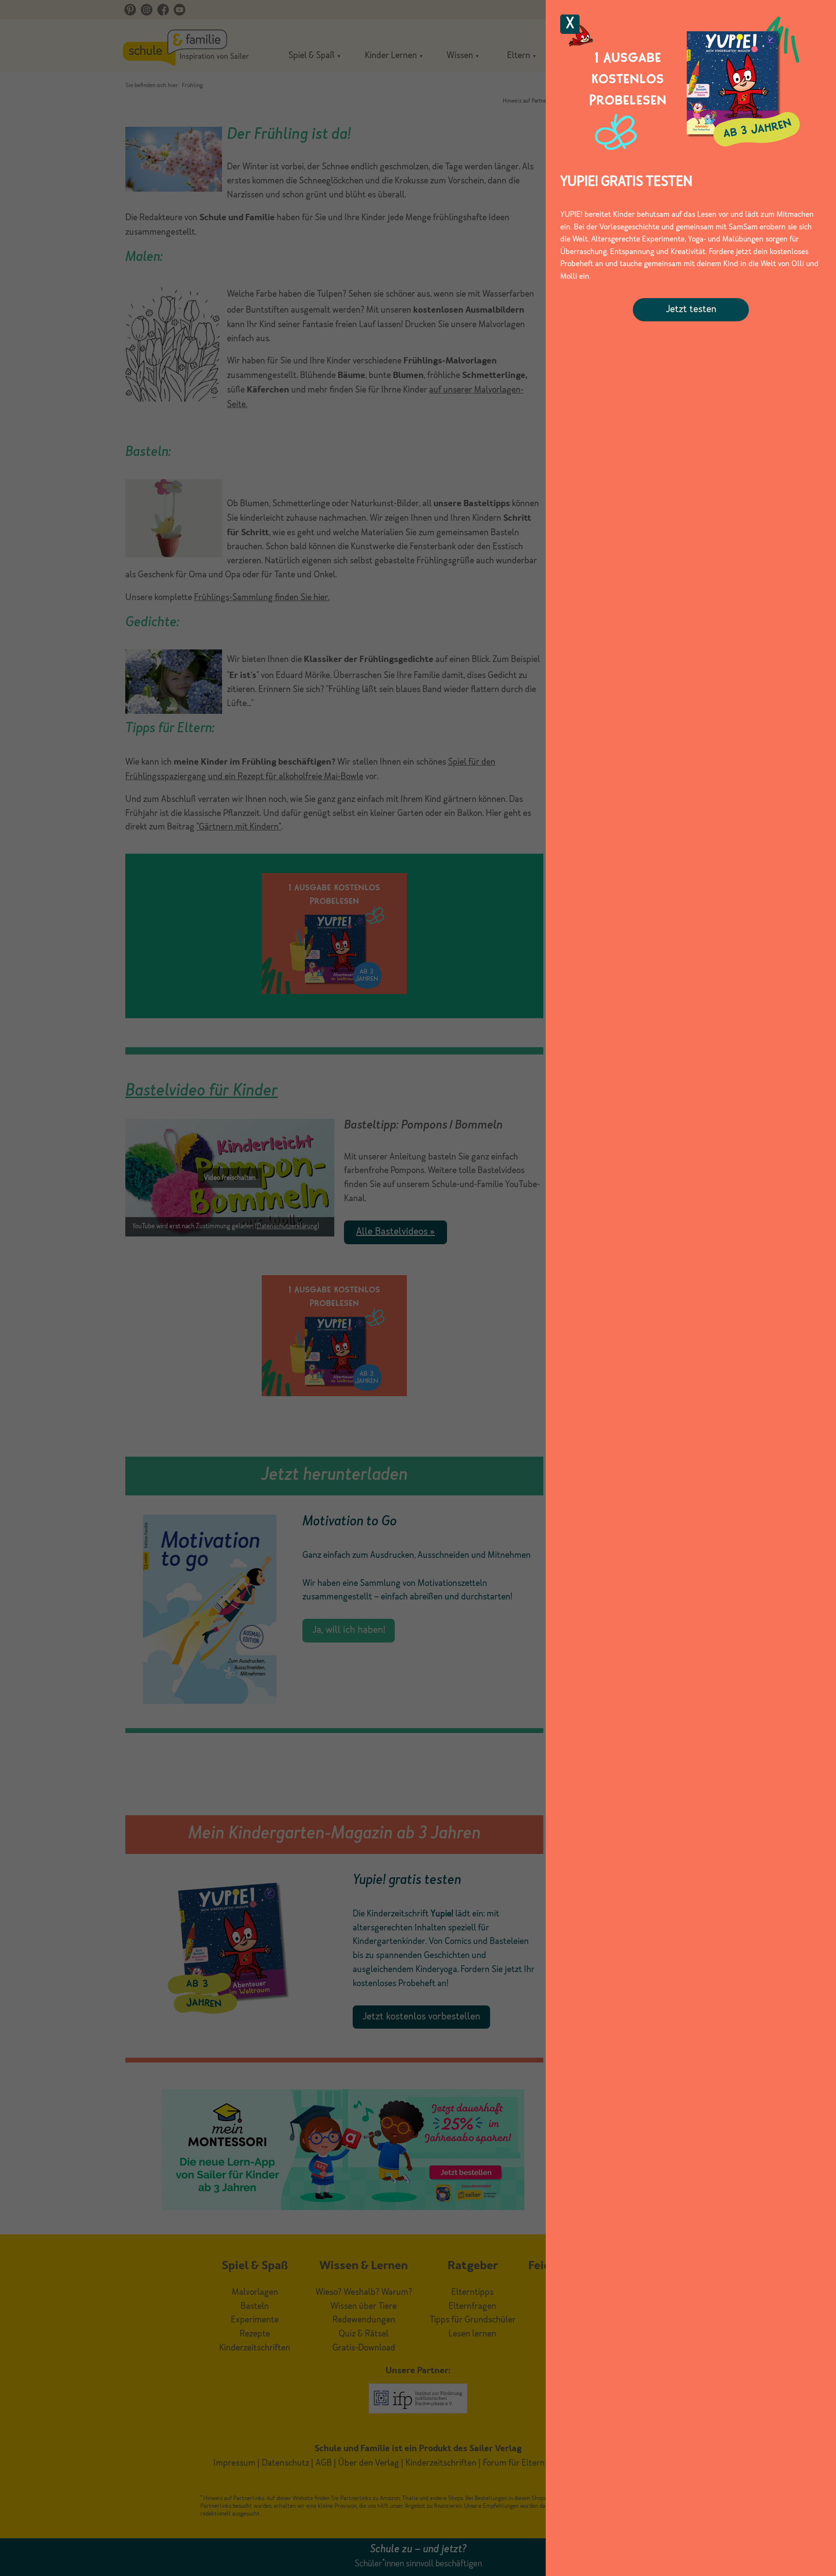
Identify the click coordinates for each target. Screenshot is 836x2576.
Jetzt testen (691, 310)
